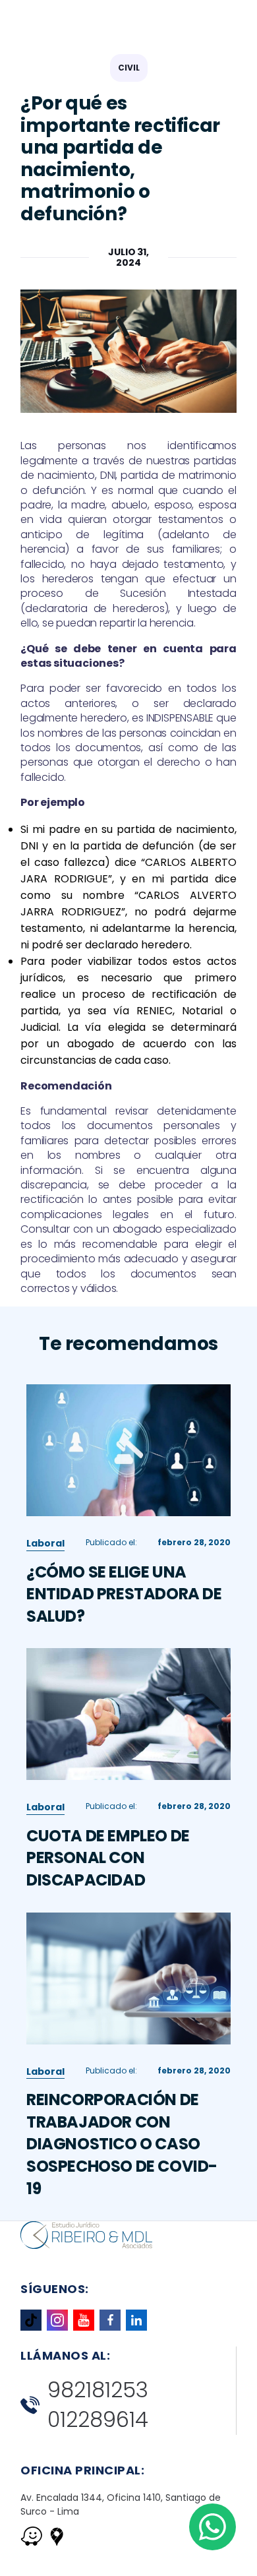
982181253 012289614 (98, 2405)
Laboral (45, 1543)
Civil (129, 68)
